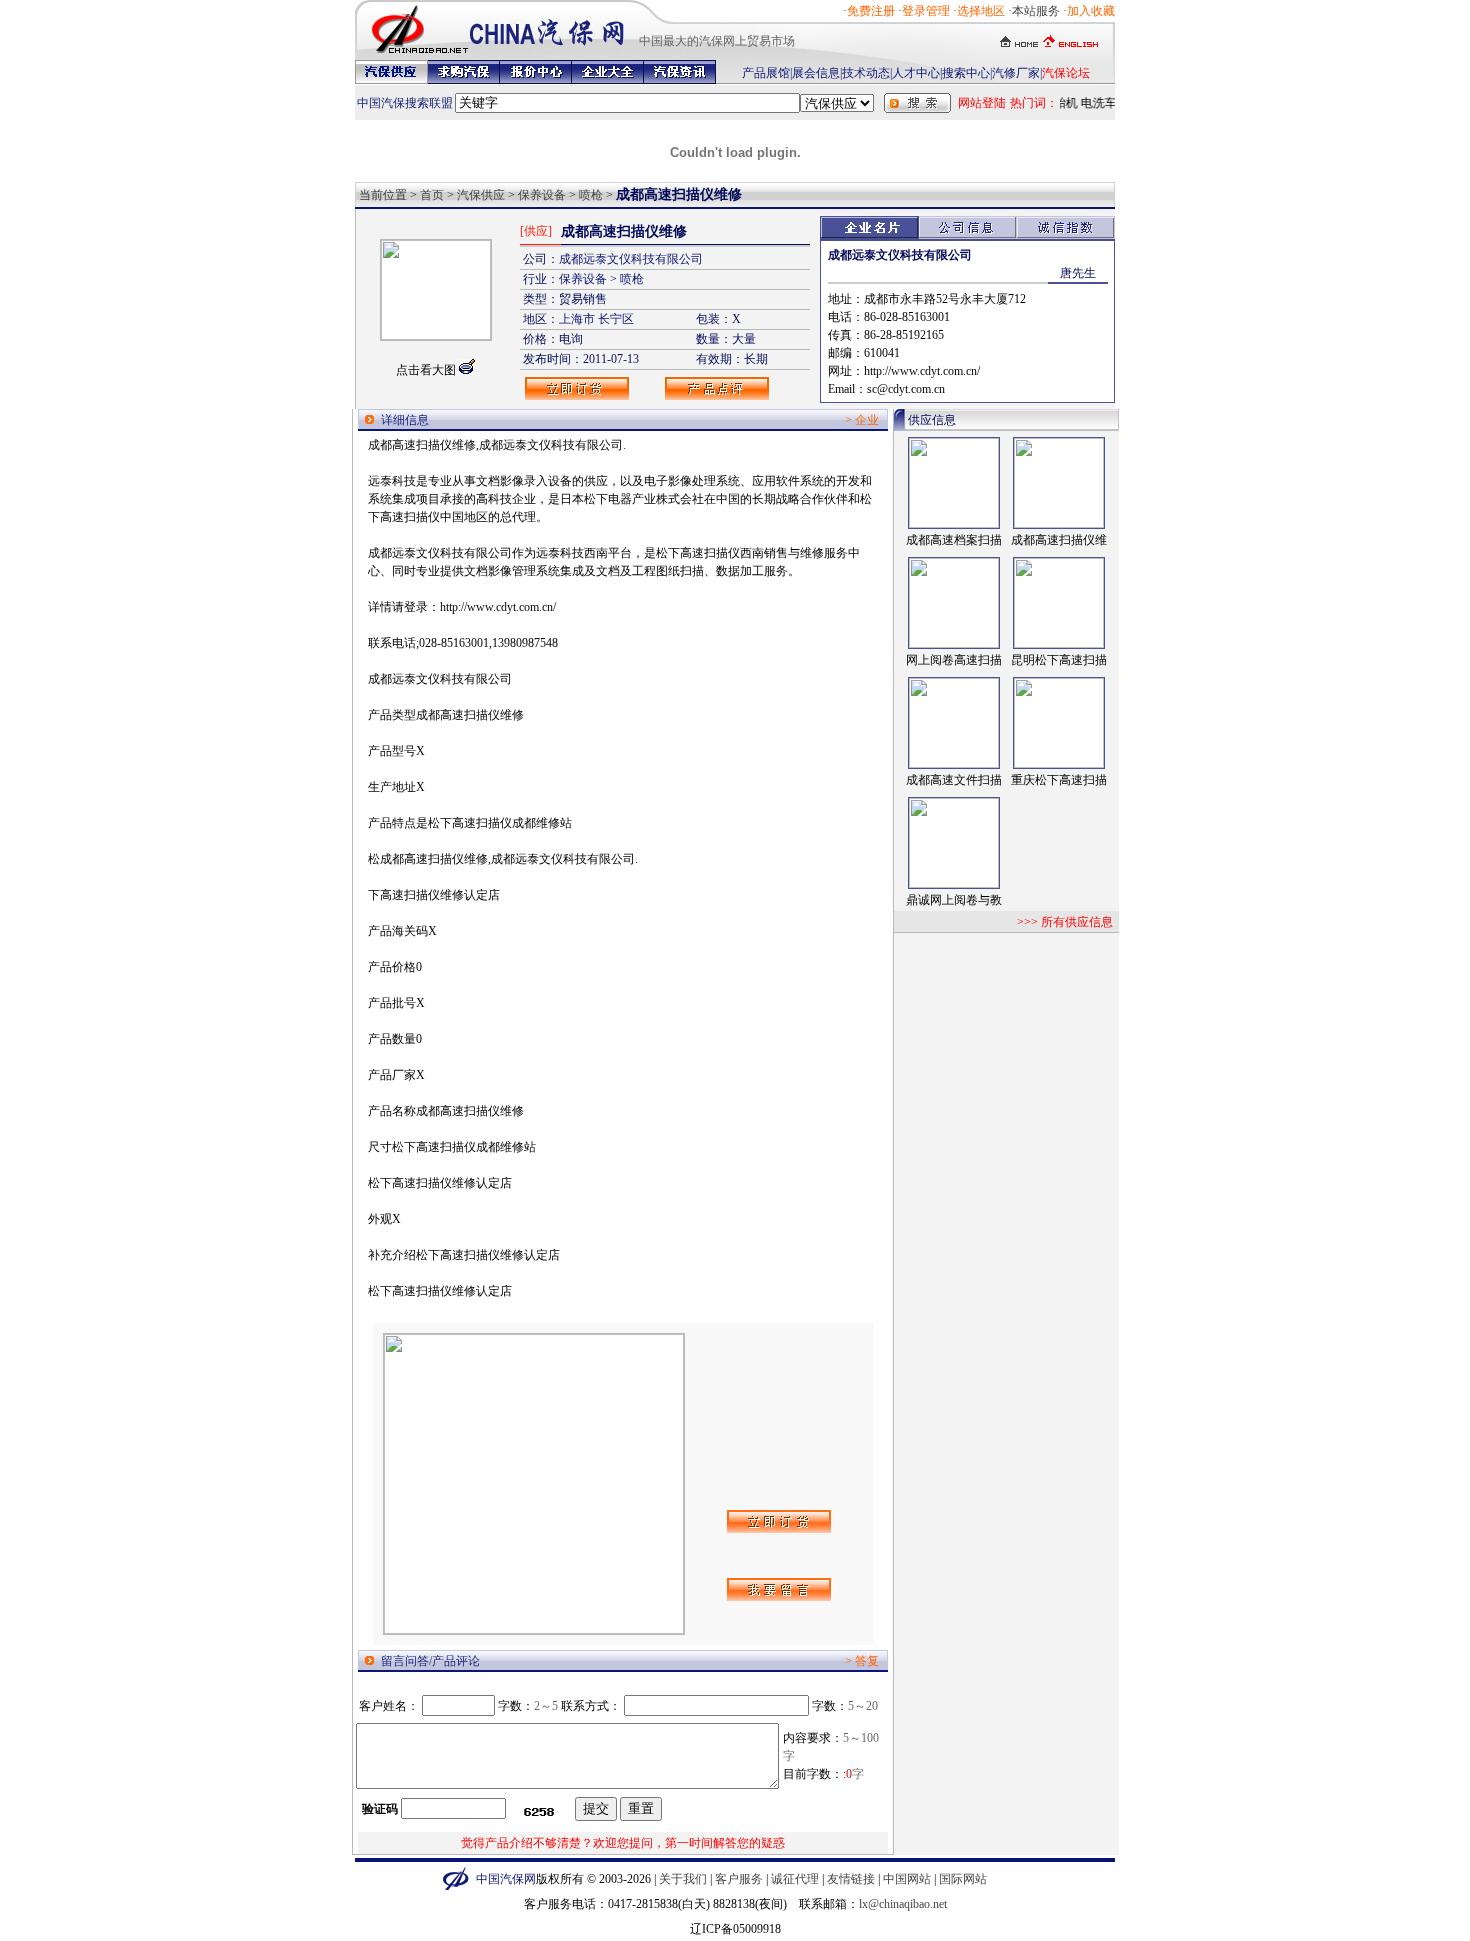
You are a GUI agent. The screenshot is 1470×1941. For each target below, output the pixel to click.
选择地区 (981, 11)
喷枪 (591, 195)
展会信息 (816, 73)
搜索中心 (966, 73)
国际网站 (963, 1879)
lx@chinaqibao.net (903, 1904)
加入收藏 (1091, 11)
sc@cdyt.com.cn (906, 389)
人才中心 (916, 73)
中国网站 (907, 1879)
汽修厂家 (1016, 73)
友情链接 (851, 1879)
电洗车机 (1100, 103)
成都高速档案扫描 (954, 540)
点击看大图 (426, 370)
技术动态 (866, 73)
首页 (432, 195)
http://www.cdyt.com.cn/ (922, 371)
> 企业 (862, 420)
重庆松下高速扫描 (1059, 780)
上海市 (577, 319)
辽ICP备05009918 (735, 1929)
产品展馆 (766, 73)
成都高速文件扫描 (954, 780)
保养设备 (542, 195)
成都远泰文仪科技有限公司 (631, 259)
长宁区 (616, 319)
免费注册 (871, 11)
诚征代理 (795, 1879)
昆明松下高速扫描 (1059, 660)
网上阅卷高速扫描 (954, 660)
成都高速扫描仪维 (1059, 540)
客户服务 (739, 1879)
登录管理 (926, 11)
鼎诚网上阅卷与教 (954, 900)
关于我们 (683, 1879)
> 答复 (862, 1661)
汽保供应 (481, 195)
